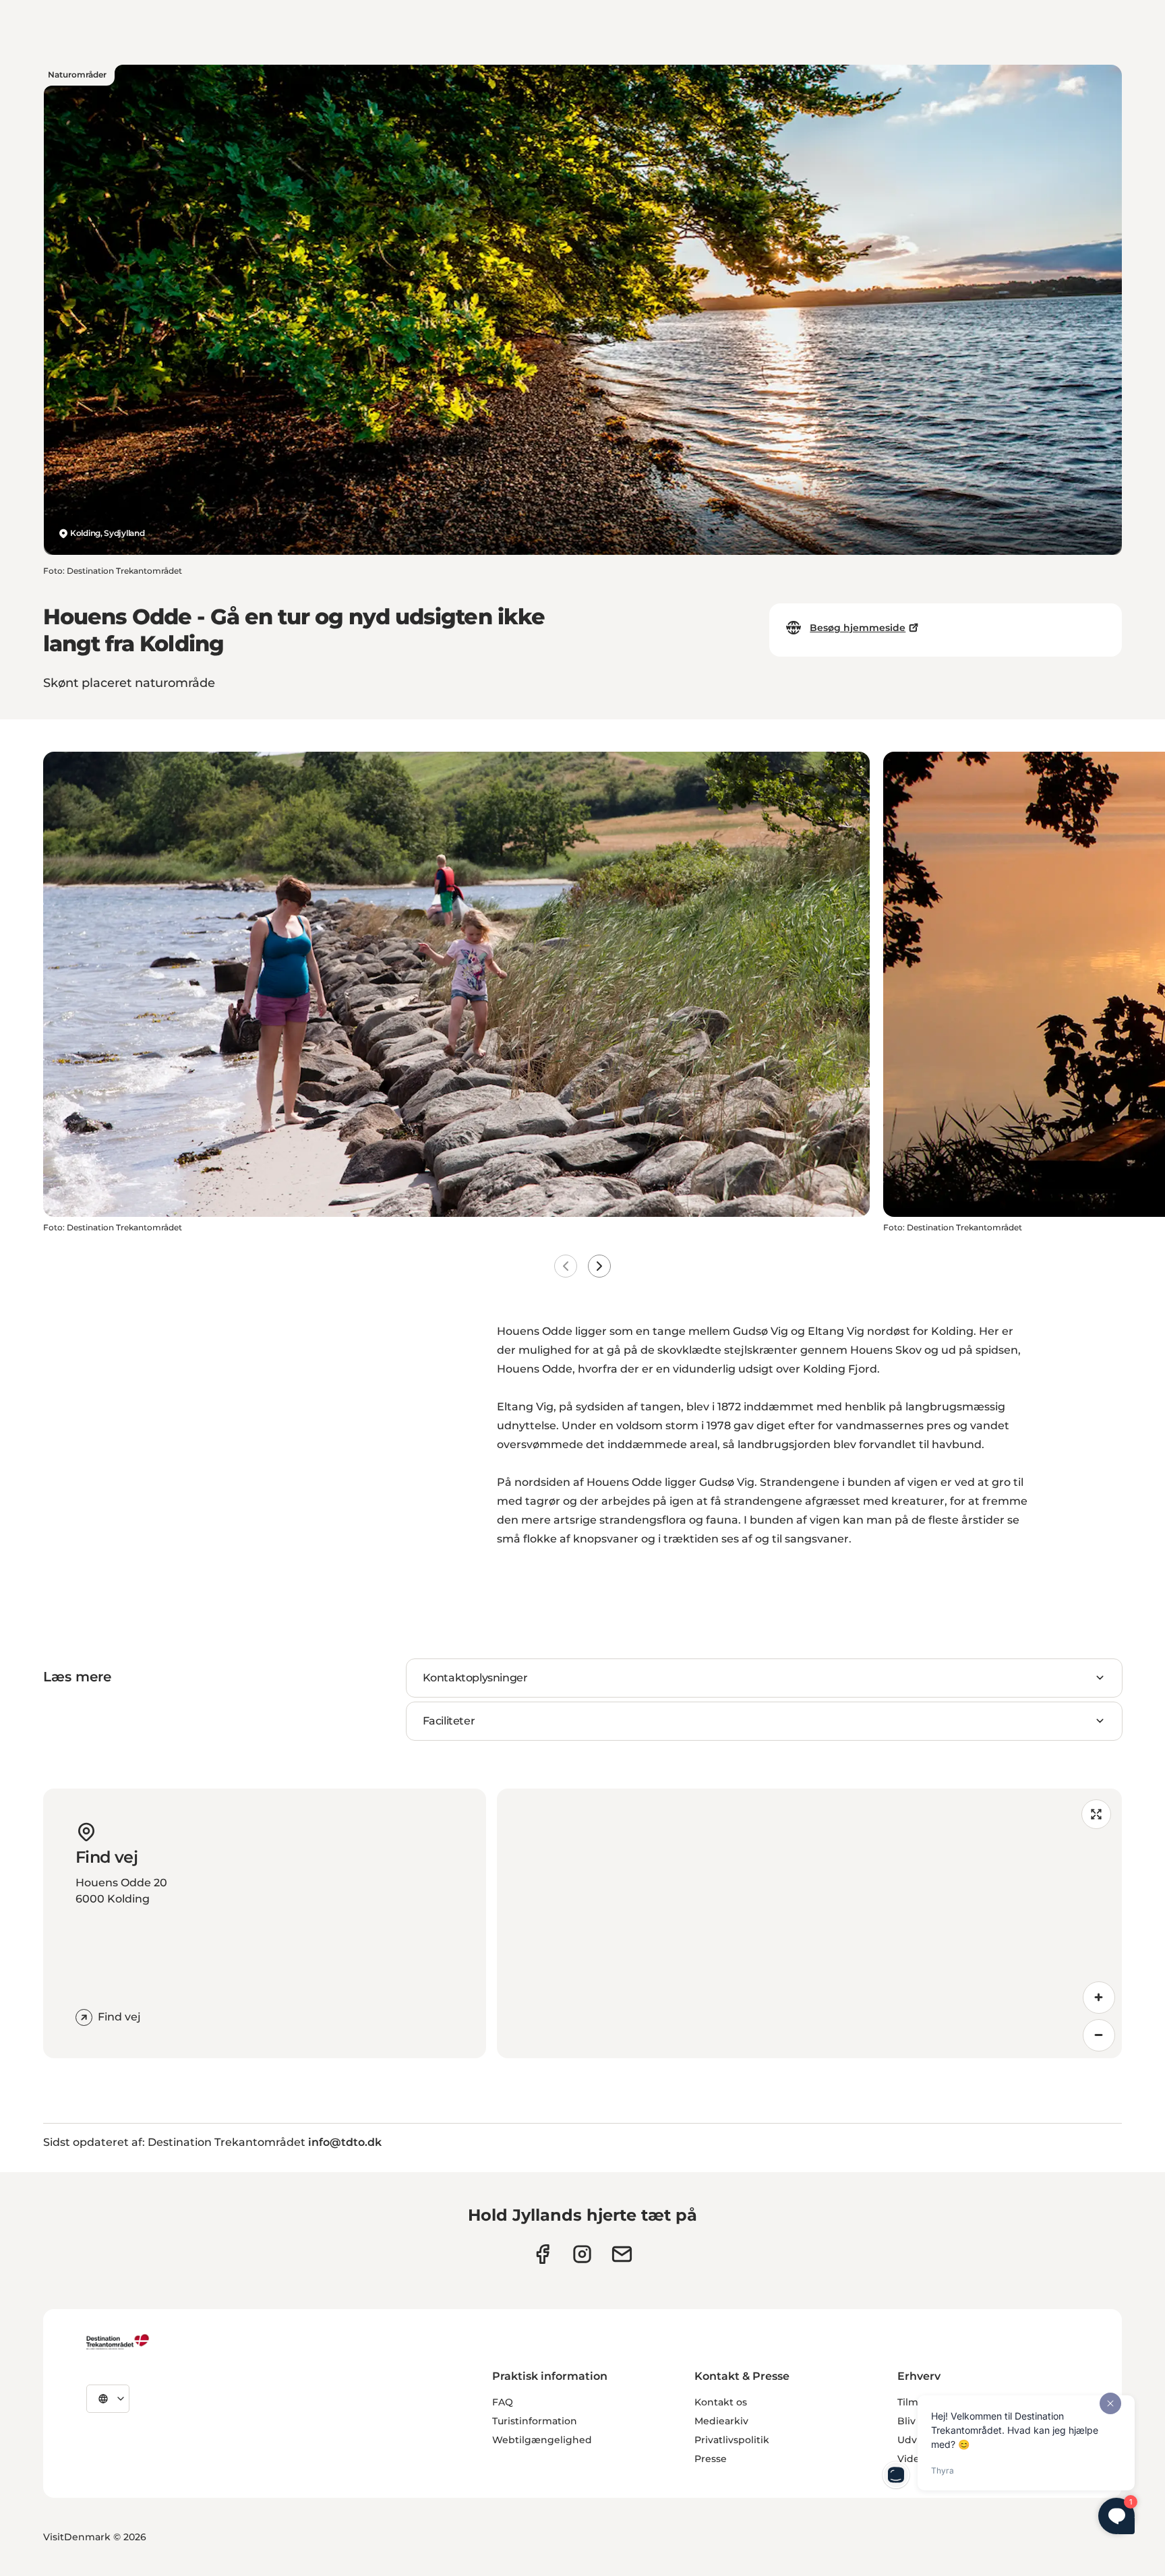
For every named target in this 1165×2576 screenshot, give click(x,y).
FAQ (503, 2402)
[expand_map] (1096, 1814)
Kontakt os (721, 2402)
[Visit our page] (582, 2254)
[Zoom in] (1099, 1998)
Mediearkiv (721, 2421)
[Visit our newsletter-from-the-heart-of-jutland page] (622, 2254)
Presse (711, 2459)
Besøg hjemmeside (858, 628)
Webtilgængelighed (542, 2440)
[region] (809, 1923)
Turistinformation (535, 2421)
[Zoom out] (1099, 2035)
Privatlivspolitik (732, 2440)
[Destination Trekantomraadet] (118, 2341)
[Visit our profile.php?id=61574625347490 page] (542, 2254)
